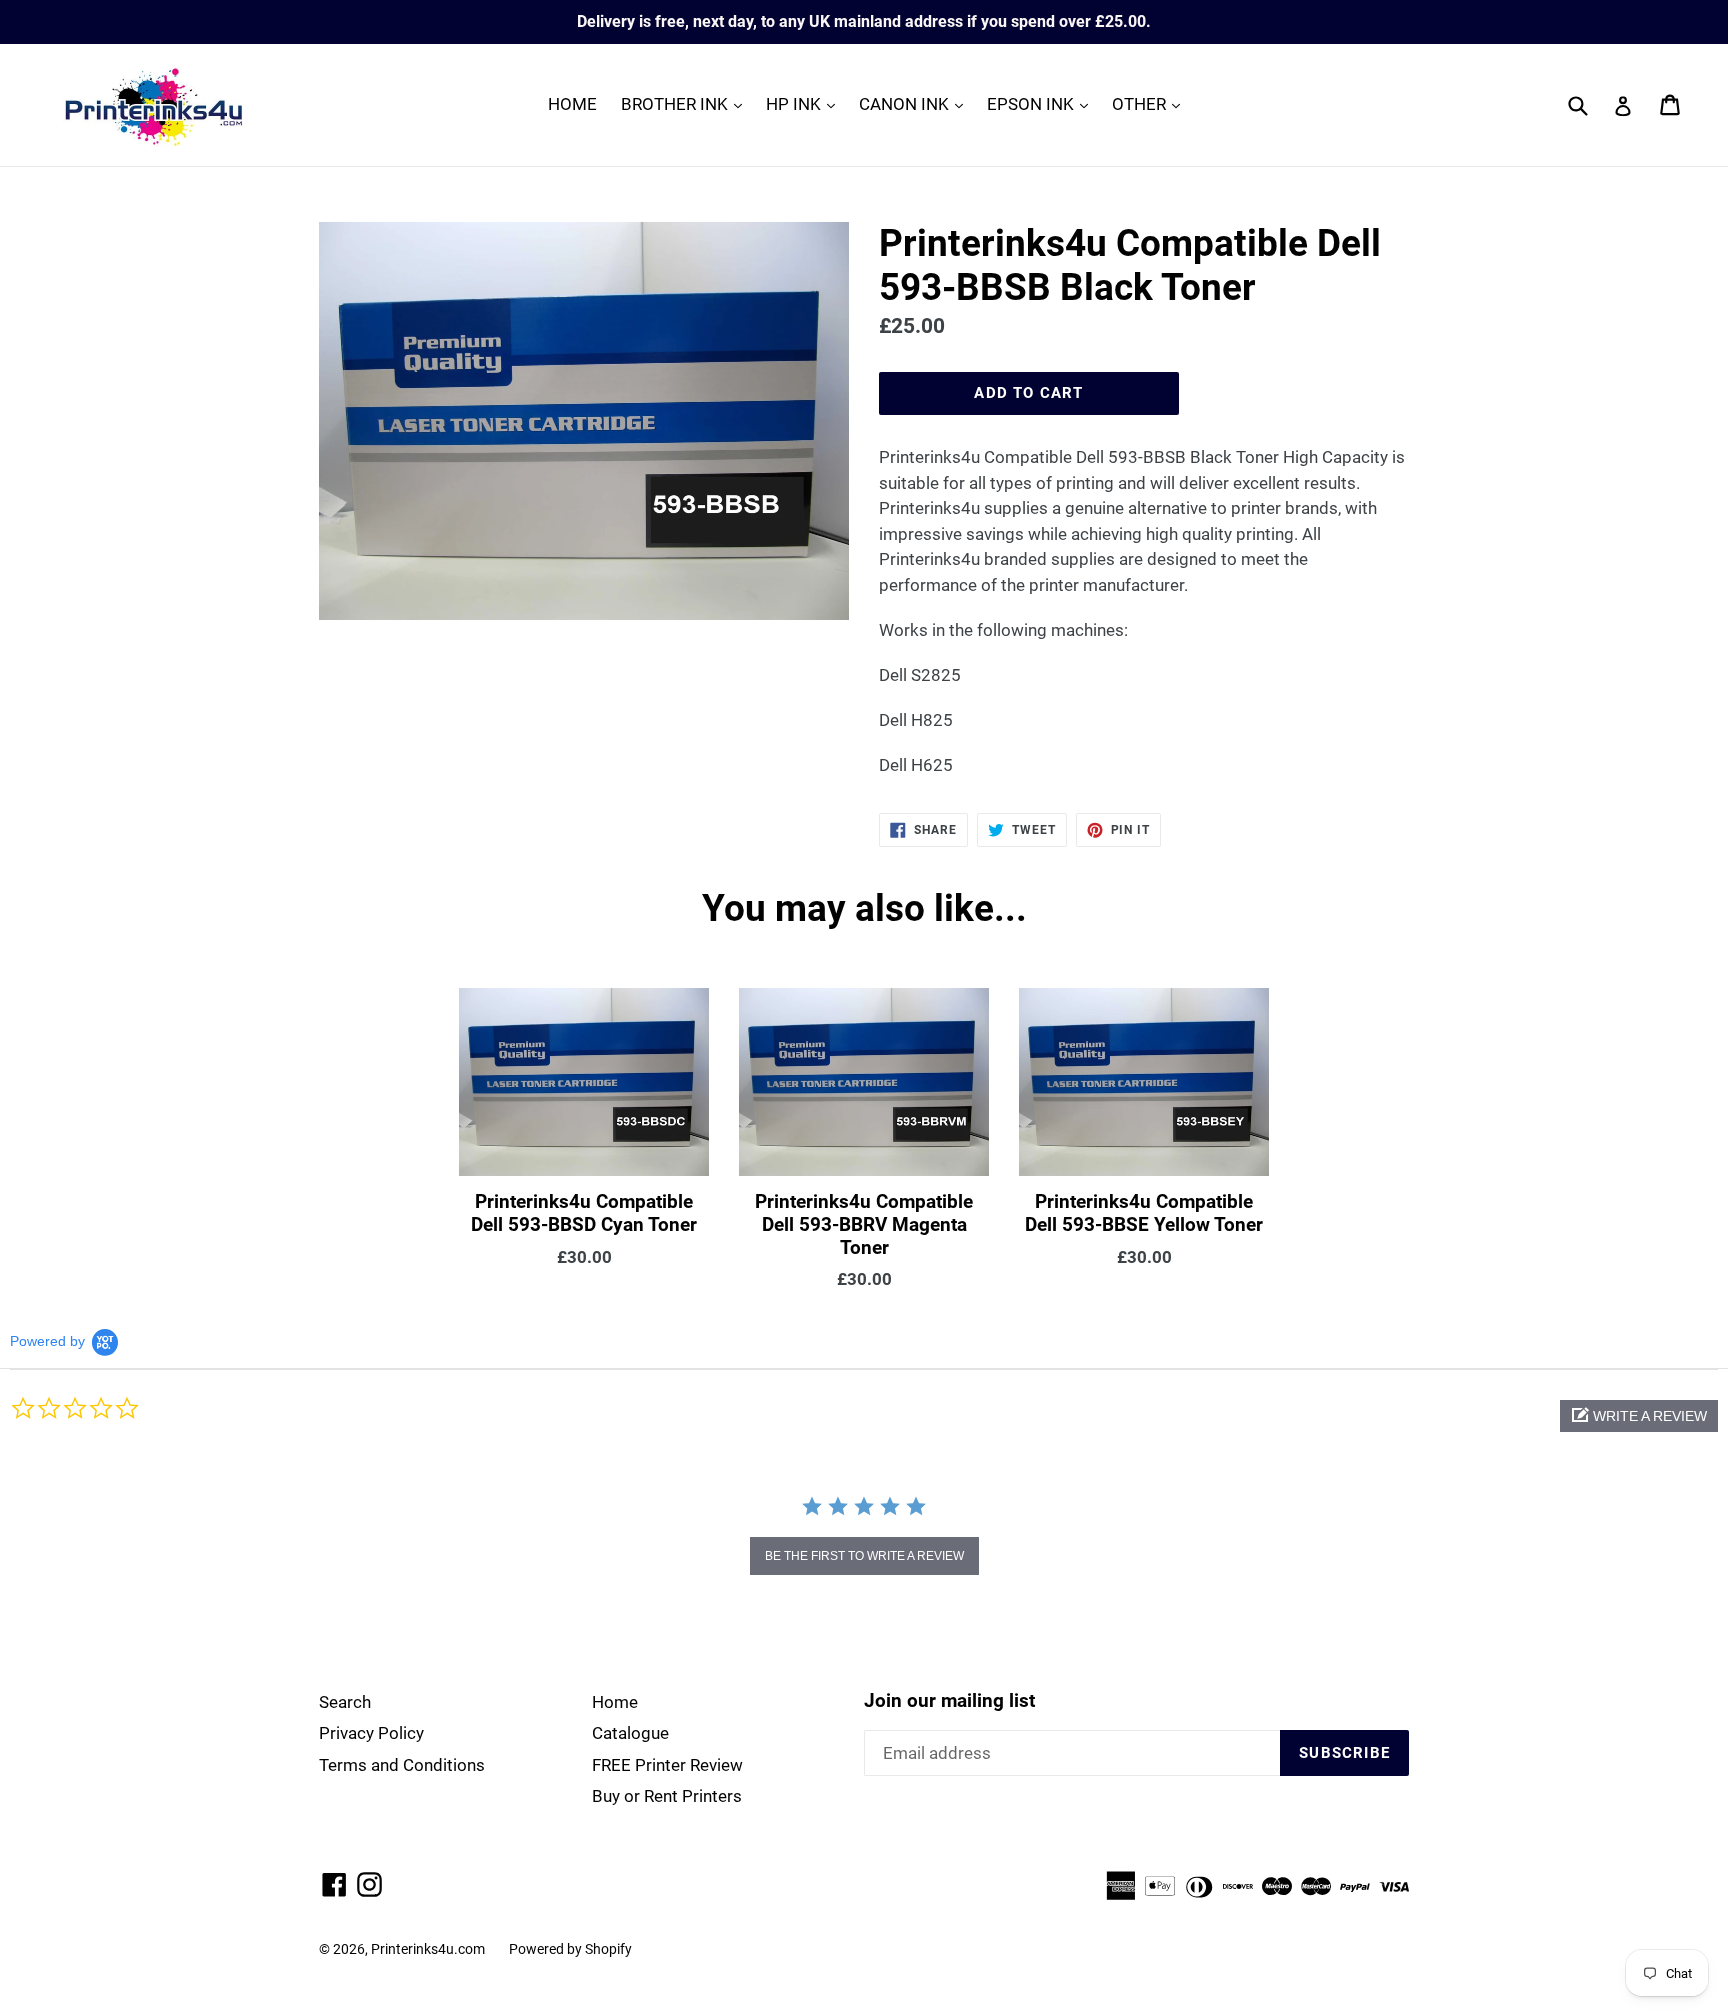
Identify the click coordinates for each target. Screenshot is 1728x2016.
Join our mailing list (949, 1701)
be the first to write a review (864, 1556)
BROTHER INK (686, 103)
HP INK (805, 103)
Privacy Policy (371, 1733)
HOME (572, 104)
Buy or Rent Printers (667, 1796)
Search (345, 1702)
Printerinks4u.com (428, 1949)
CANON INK (916, 103)
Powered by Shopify (570, 1949)
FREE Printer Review (667, 1765)
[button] (1639, 1416)
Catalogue (630, 1733)
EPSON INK (1042, 103)
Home (615, 1702)
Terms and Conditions (402, 1765)
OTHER (1151, 103)
